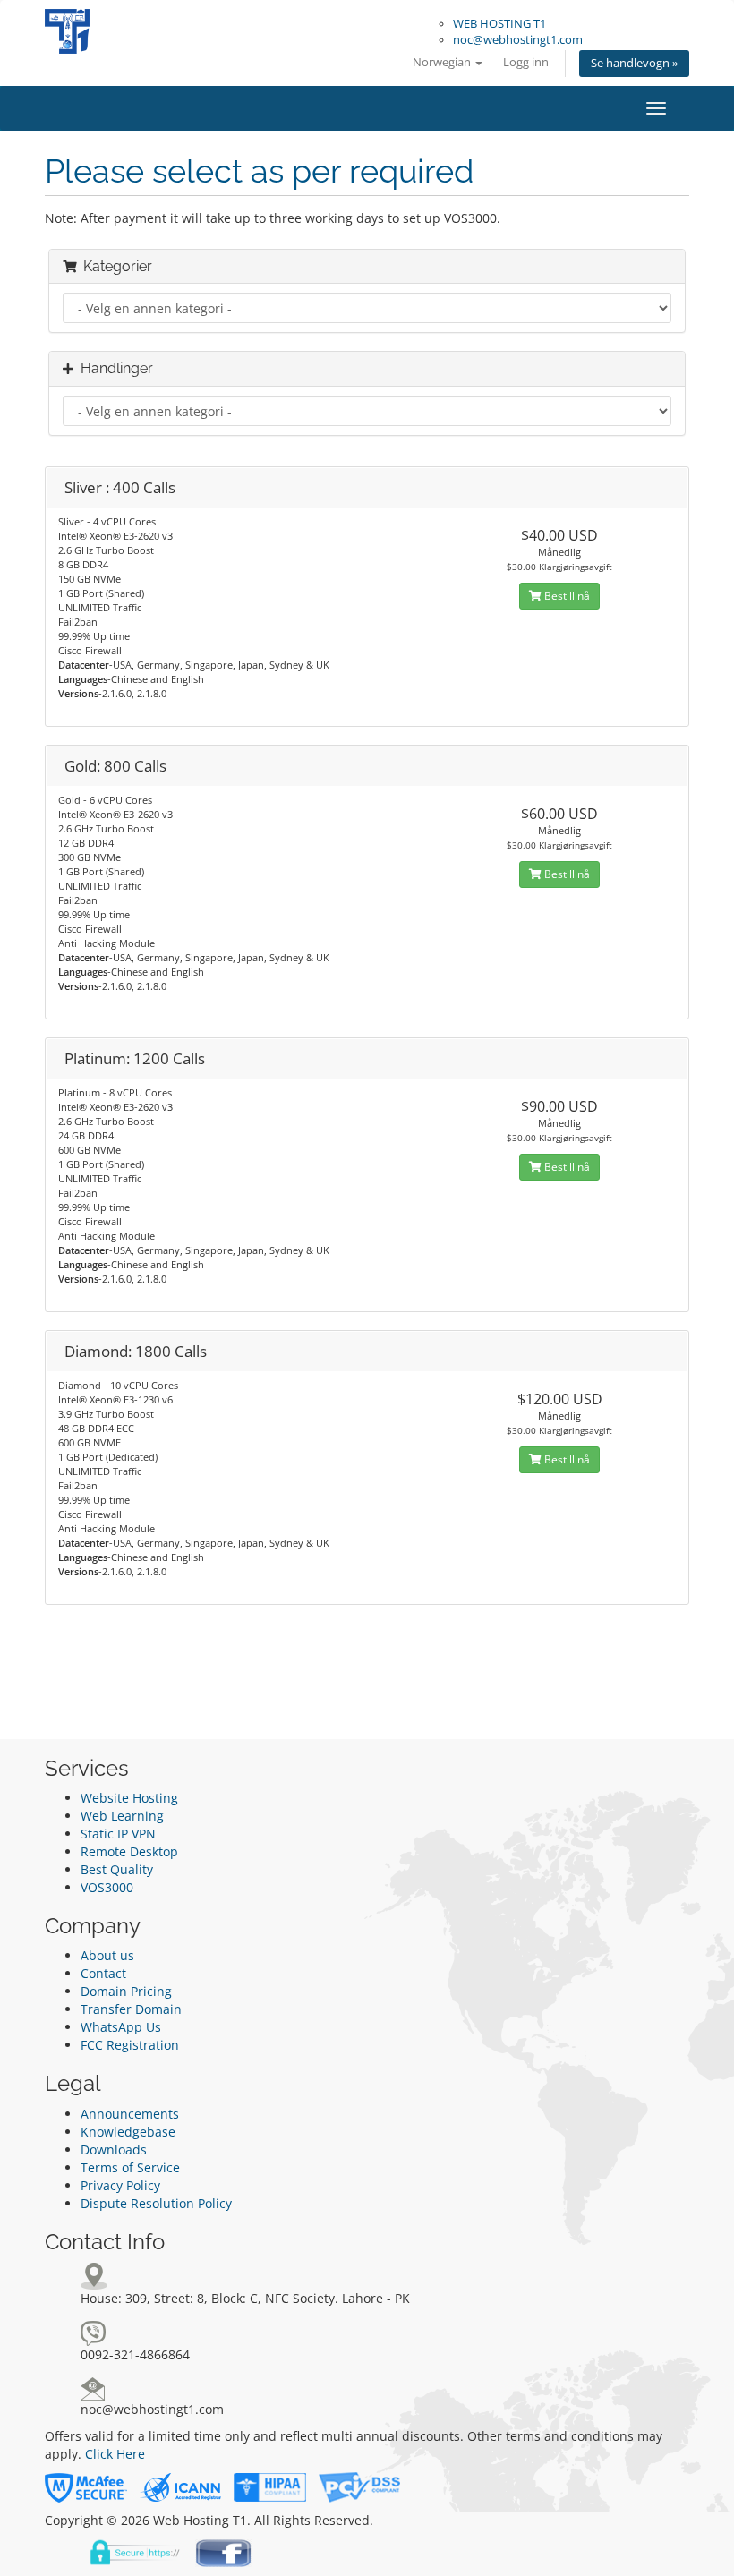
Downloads (114, 2150)
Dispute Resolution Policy (156, 2203)
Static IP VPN (118, 1834)
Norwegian (443, 62)
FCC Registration (130, 2045)
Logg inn (526, 62)
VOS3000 (107, 1887)
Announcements (130, 2114)
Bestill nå (566, 596)
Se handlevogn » (634, 63)
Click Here (115, 2454)
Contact (103, 1973)
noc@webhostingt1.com (518, 40)
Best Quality (117, 1869)
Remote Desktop (129, 1851)
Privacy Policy (120, 2185)
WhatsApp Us (121, 2027)
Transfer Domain (131, 2009)
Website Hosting (129, 1798)
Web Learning (122, 1816)
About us (107, 1955)
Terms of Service (130, 2167)
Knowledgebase (128, 2132)
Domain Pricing (126, 1991)
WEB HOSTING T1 (499, 24)
